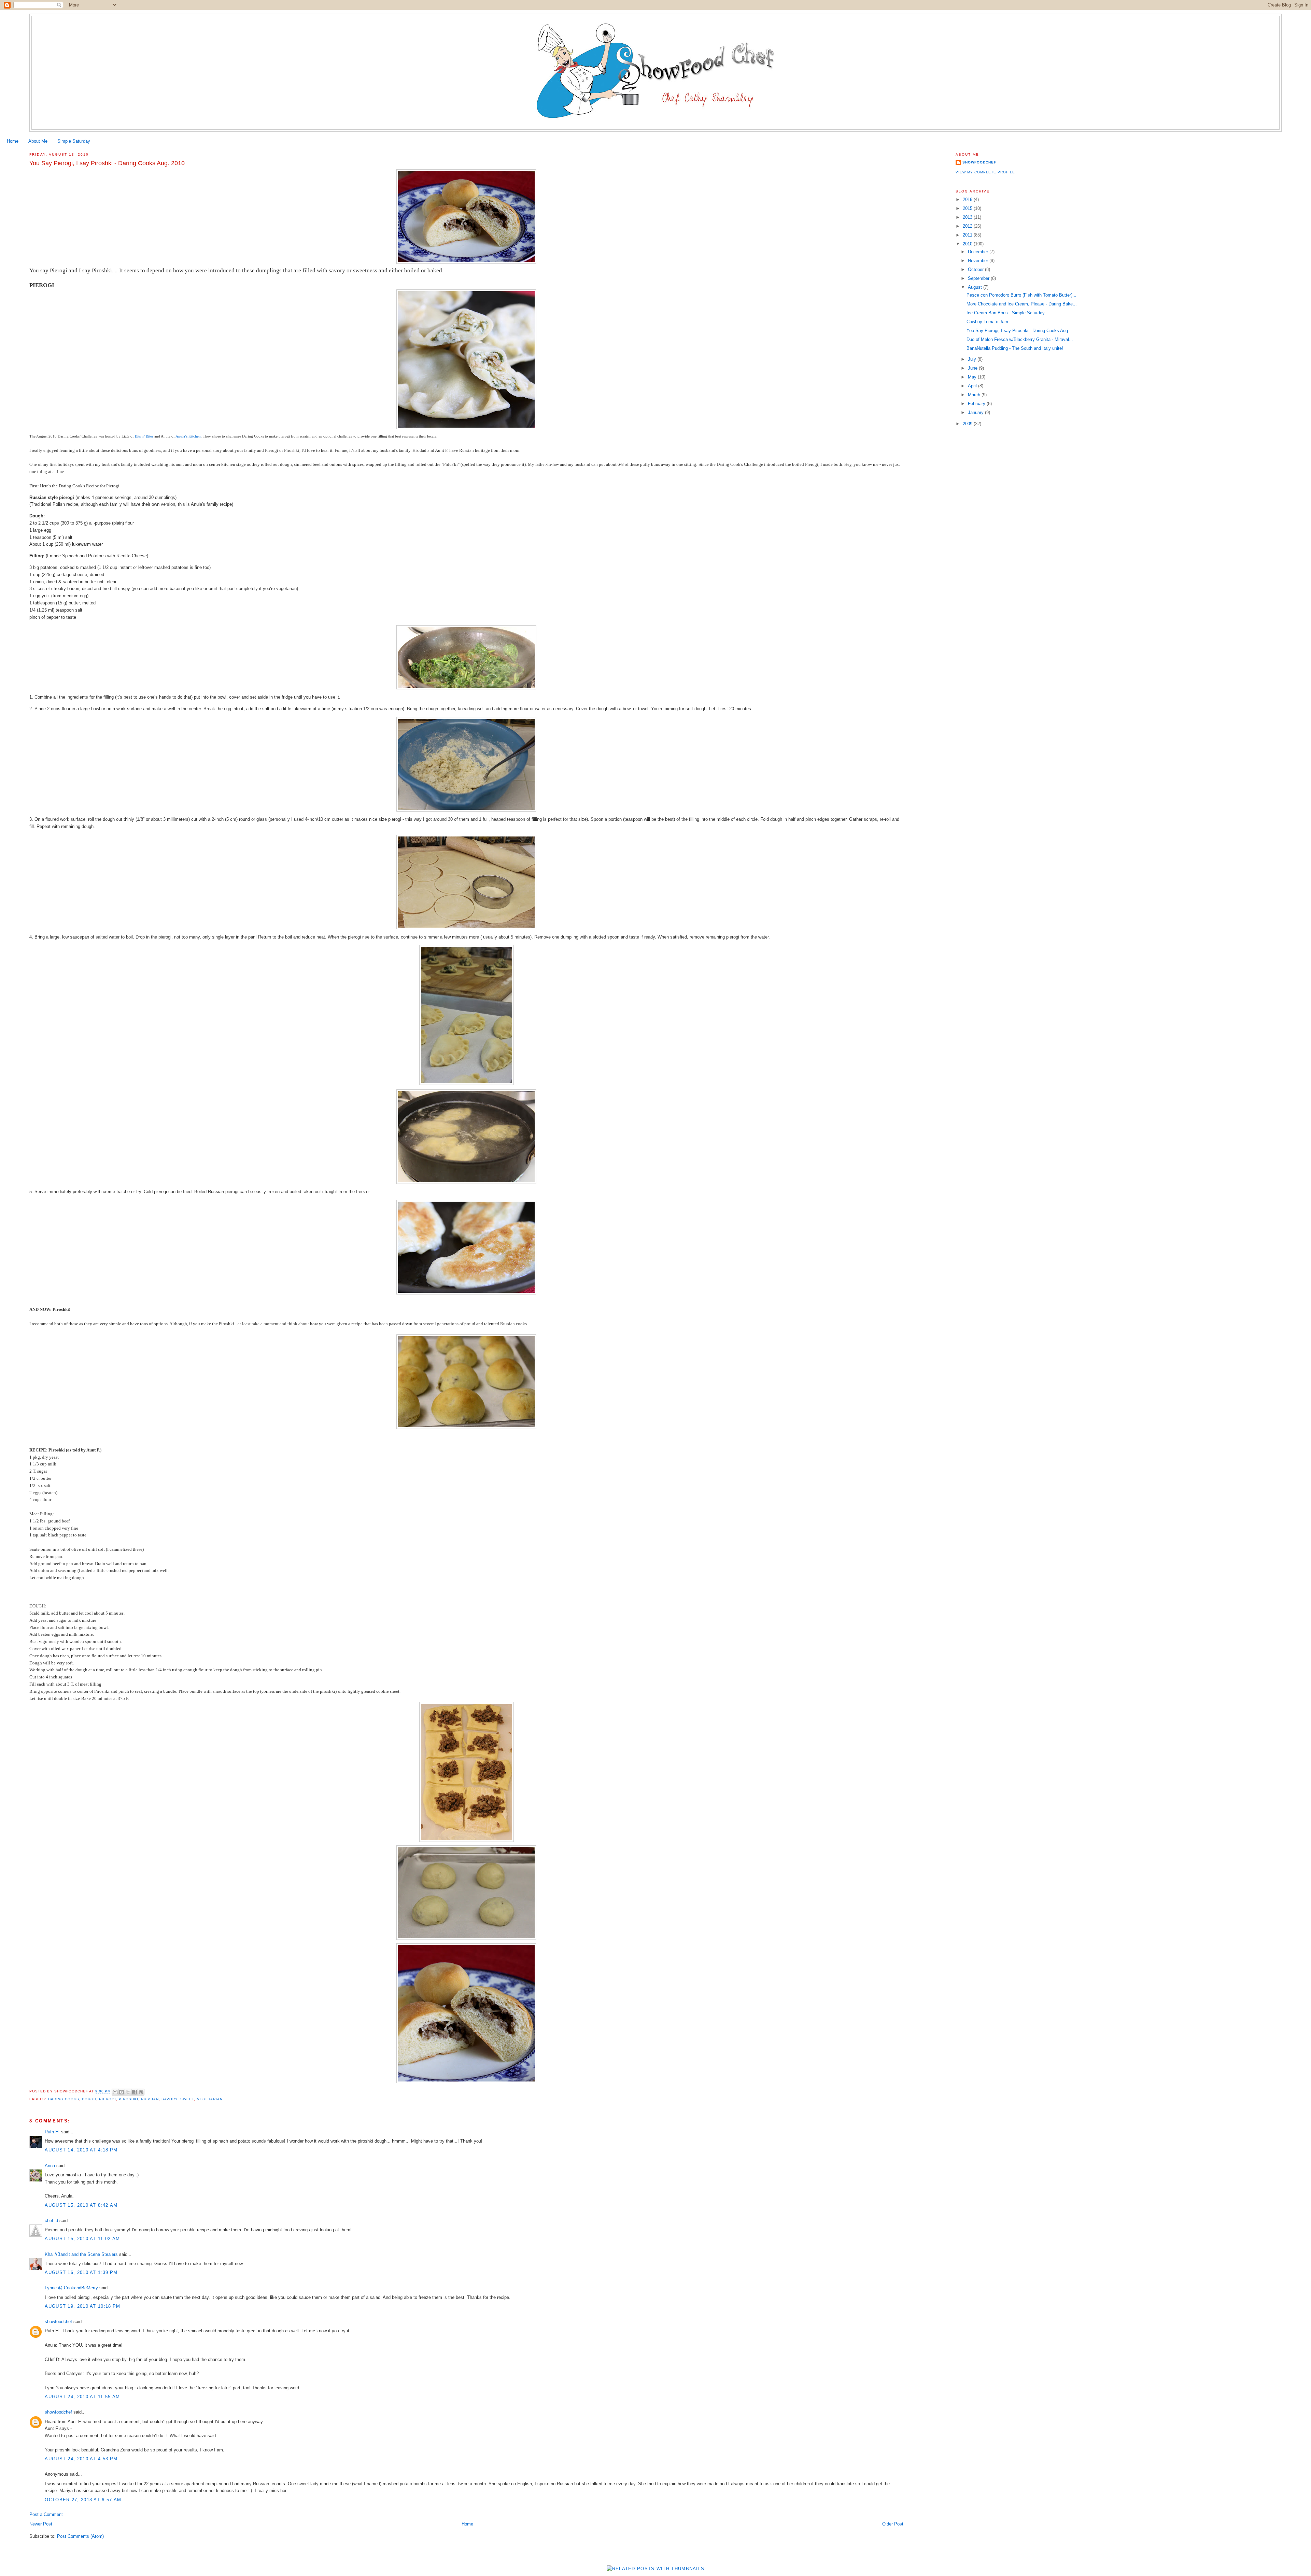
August (976, 287)
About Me (38, 141)
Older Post (893, 2524)
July (973, 359)
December (979, 252)
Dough (89, 2099)
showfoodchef (58, 2322)
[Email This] (115, 2092)
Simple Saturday (74, 141)
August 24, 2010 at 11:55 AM (82, 2397)
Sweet (187, 2099)
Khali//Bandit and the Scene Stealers (81, 2254)
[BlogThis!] (122, 2092)
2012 (968, 226)
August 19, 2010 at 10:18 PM (82, 2306)
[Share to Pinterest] (141, 2092)
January (976, 412)
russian (150, 2099)
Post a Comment (46, 2514)
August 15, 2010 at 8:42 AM (81, 2205)
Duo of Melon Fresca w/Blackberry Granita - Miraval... (1020, 339)
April (973, 386)
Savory (170, 2099)
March (975, 395)
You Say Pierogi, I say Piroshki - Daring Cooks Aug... (1019, 331)
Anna (50, 2166)
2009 (968, 424)
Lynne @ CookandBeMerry (71, 2288)
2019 (968, 199)
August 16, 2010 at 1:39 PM (81, 2272)
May (973, 377)
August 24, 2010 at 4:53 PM (81, 2459)
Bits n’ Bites (144, 436)
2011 (968, 235)
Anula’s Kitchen (188, 436)
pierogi (108, 2099)
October (976, 269)
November (979, 261)
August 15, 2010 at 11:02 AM (82, 2239)
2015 (968, 208)
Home (13, 141)
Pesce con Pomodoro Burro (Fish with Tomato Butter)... (1021, 295)
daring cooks (64, 2099)
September (979, 278)
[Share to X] (128, 2092)
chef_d (51, 2221)
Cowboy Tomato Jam (987, 322)
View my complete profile (985, 172)
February (977, 404)
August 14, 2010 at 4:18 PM (81, 2150)
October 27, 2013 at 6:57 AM (83, 2500)
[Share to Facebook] (135, 2092)
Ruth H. (52, 2132)
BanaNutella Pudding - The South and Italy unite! (1015, 348)
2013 (968, 217)
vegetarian (210, 2099)
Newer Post (41, 2524)
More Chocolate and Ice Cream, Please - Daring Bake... (1022, 304)
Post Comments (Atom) (80, 2536)
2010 (968, 244)
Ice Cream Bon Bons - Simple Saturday (1006, 313)
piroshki (129, 2099)
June (973, 368)
